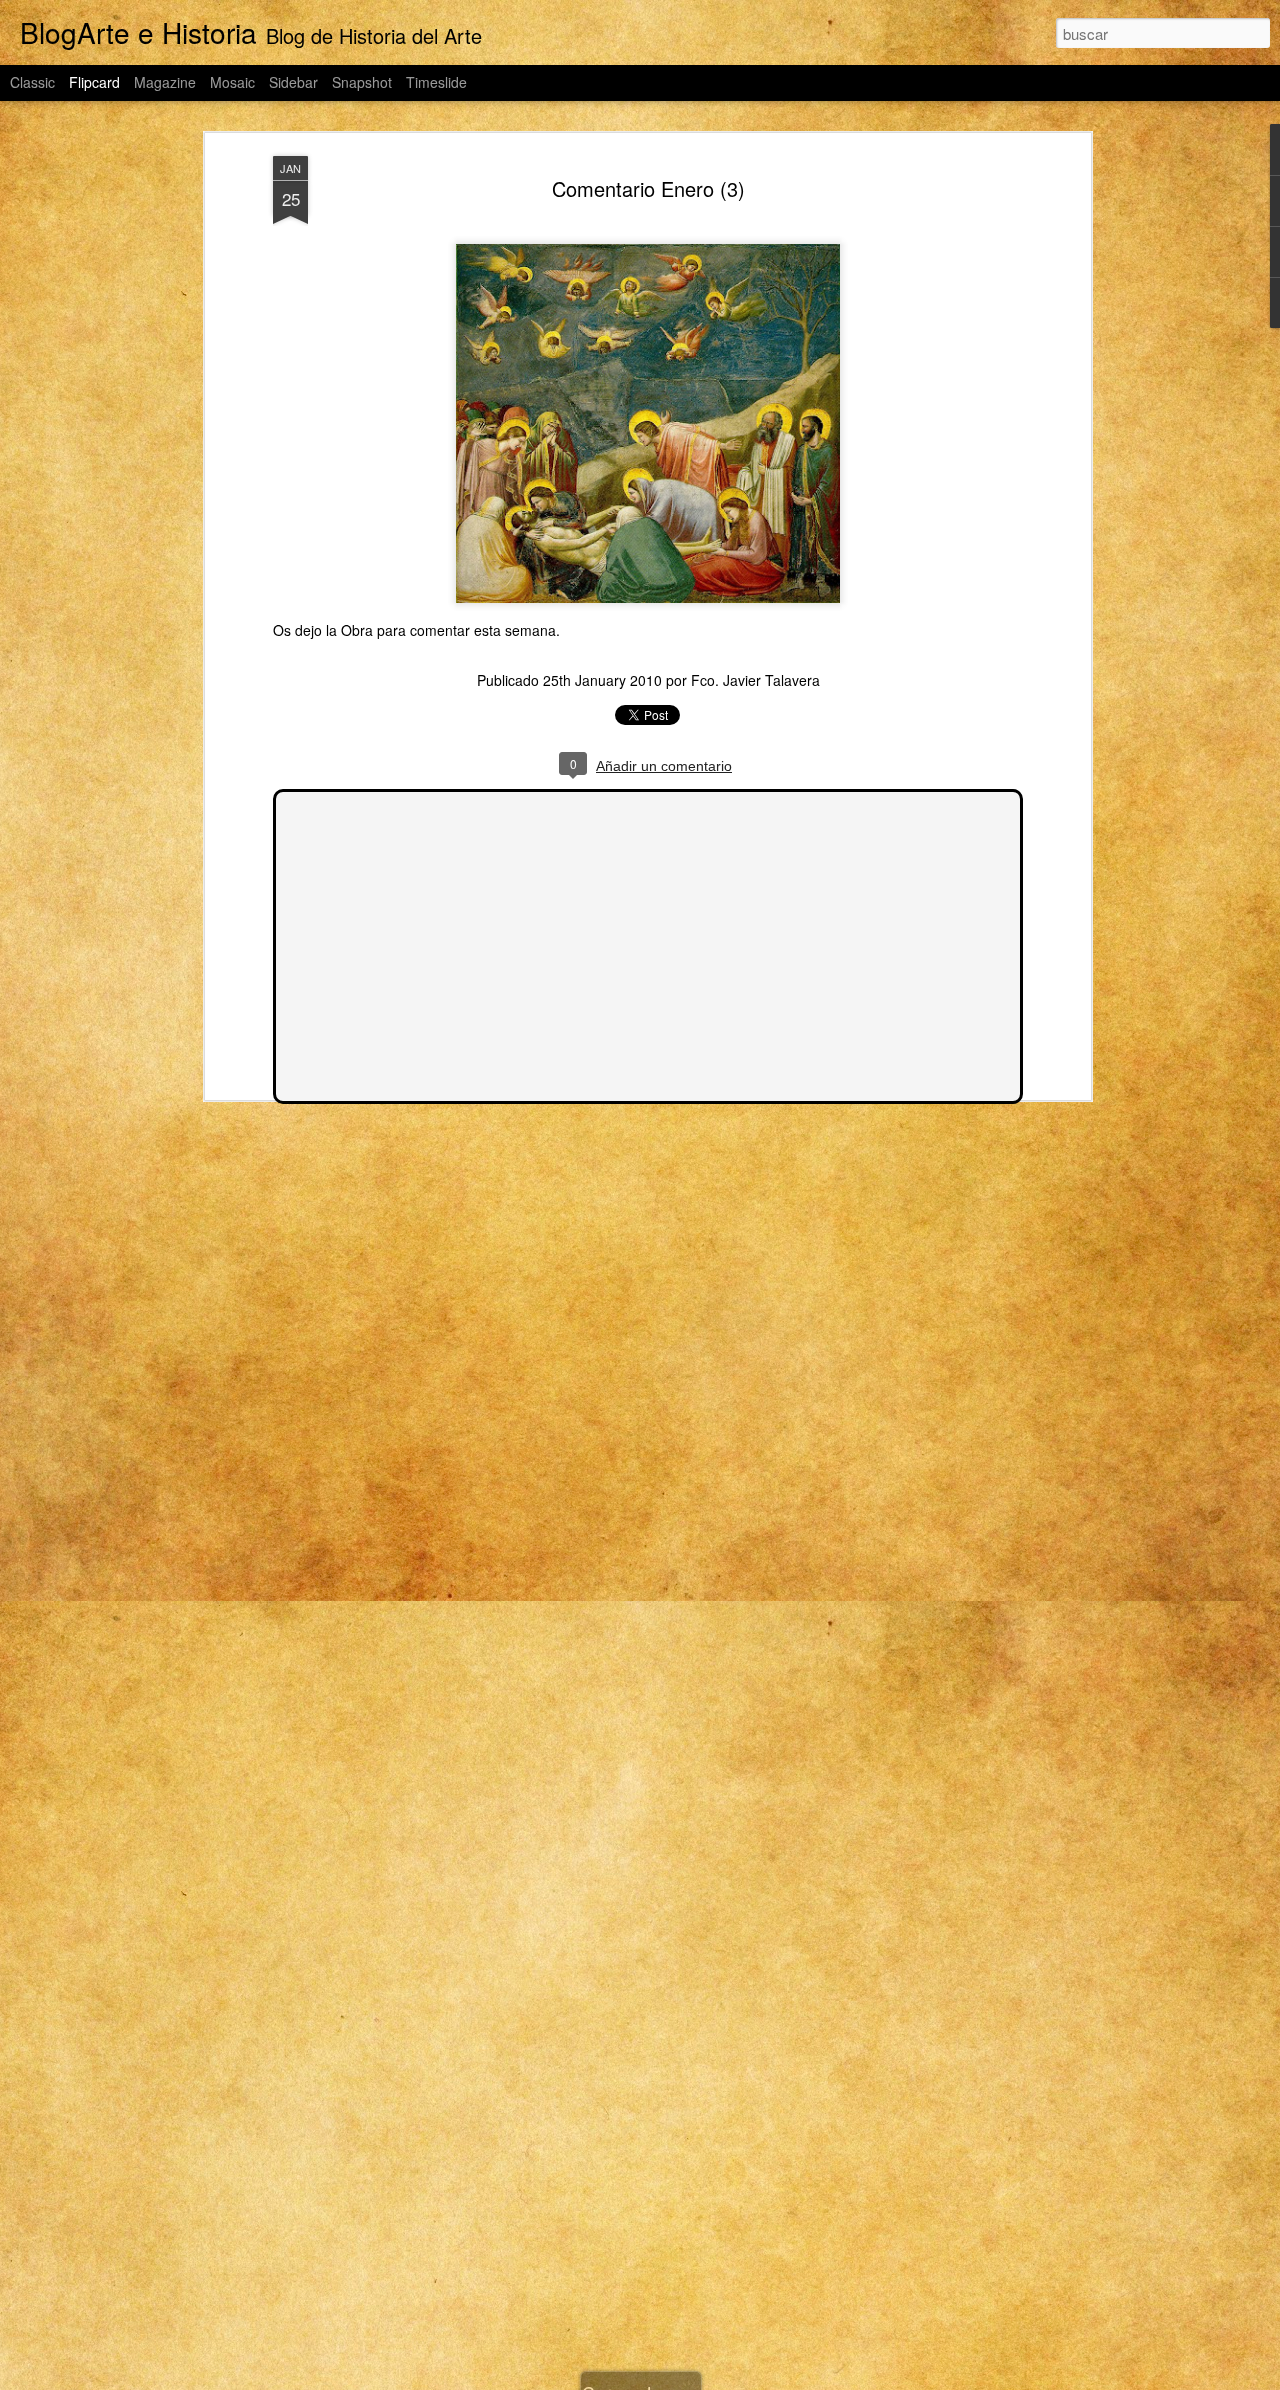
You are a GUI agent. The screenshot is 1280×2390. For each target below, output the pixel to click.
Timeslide (436, 82)
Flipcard (94, 82)
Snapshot (362, 82)
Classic (32, 82)
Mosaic (232, 82)
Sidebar (293, 82)
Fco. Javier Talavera (755, 680)
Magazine (165, 82)
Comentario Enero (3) (648, 188)
